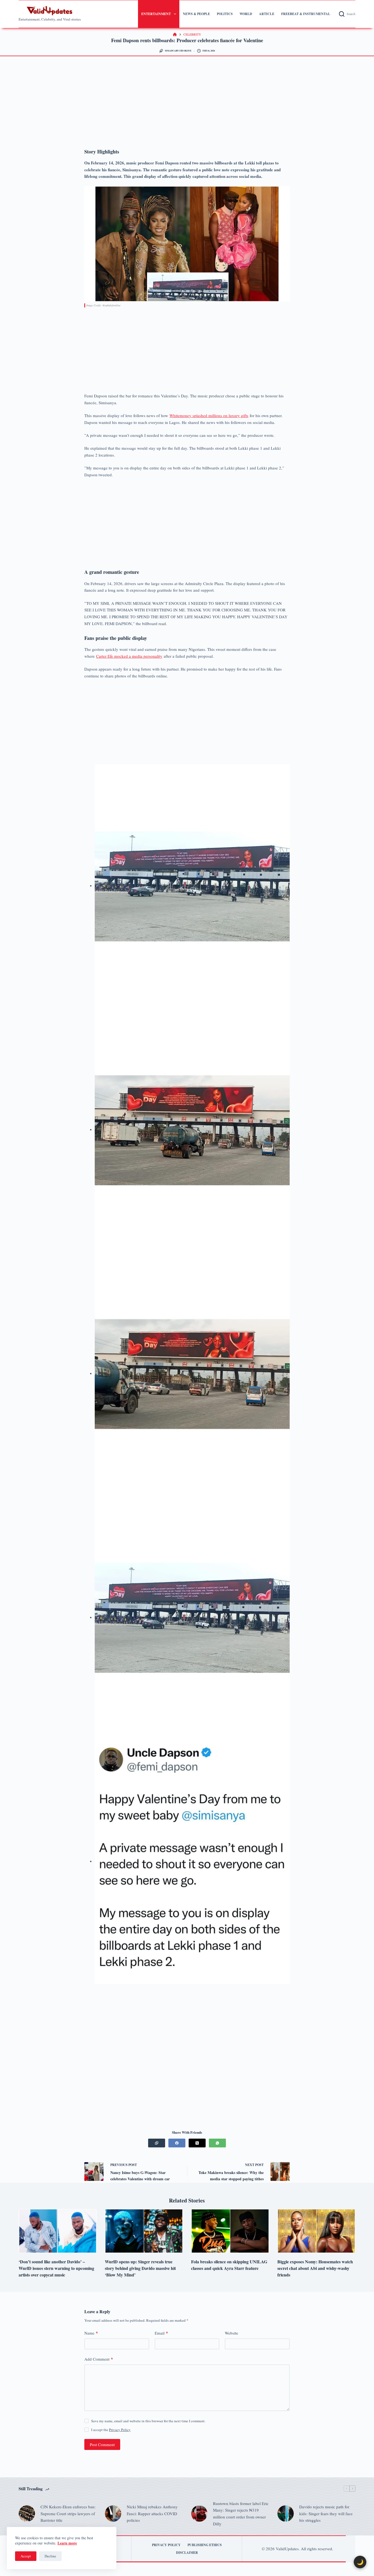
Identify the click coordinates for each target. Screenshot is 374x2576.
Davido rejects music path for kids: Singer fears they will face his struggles (326, 2514)
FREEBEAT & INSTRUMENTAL (306, 14)
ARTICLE (267, 14)
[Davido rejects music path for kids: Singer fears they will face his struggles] (286, 2514)
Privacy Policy (120, 2430)
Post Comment (102, 2444)
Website (231, 2333)
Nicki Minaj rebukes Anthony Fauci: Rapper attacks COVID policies (152, 2514)
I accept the (111, 2430)
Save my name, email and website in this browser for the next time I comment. (148, 2421)
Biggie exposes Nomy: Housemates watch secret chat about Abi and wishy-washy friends (315, 2268)
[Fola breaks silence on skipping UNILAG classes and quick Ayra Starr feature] (230, 2231)
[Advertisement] (187, 102)
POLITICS (225, 14)
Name (91, 2333)
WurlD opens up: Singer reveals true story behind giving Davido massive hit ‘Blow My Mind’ (140, 2268)
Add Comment (99, 2359)
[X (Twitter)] (197, 2143)
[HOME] (175, 35)
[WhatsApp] (217, 2143)
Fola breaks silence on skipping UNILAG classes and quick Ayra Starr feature (229, 2265)
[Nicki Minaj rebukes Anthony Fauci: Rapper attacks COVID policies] (113, 2514)
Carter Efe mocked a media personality (129, 656)
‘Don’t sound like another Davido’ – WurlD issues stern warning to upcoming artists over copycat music (56, 2268)
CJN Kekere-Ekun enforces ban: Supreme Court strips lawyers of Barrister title (68, 2514)
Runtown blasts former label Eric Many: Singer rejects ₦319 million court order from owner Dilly (241, 2514)
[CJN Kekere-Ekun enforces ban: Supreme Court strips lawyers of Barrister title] (27, 2514)
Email (161, 2333)
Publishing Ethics (205, 2545)
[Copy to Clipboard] (157, 2143)
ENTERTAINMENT (156, 14)
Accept (26, 2556)
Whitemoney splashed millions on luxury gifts (209, 415)
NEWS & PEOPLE (196, 14)
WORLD (246, 14)
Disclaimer (187, 2553)
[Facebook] (177, 2143)
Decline (50, 2556)
